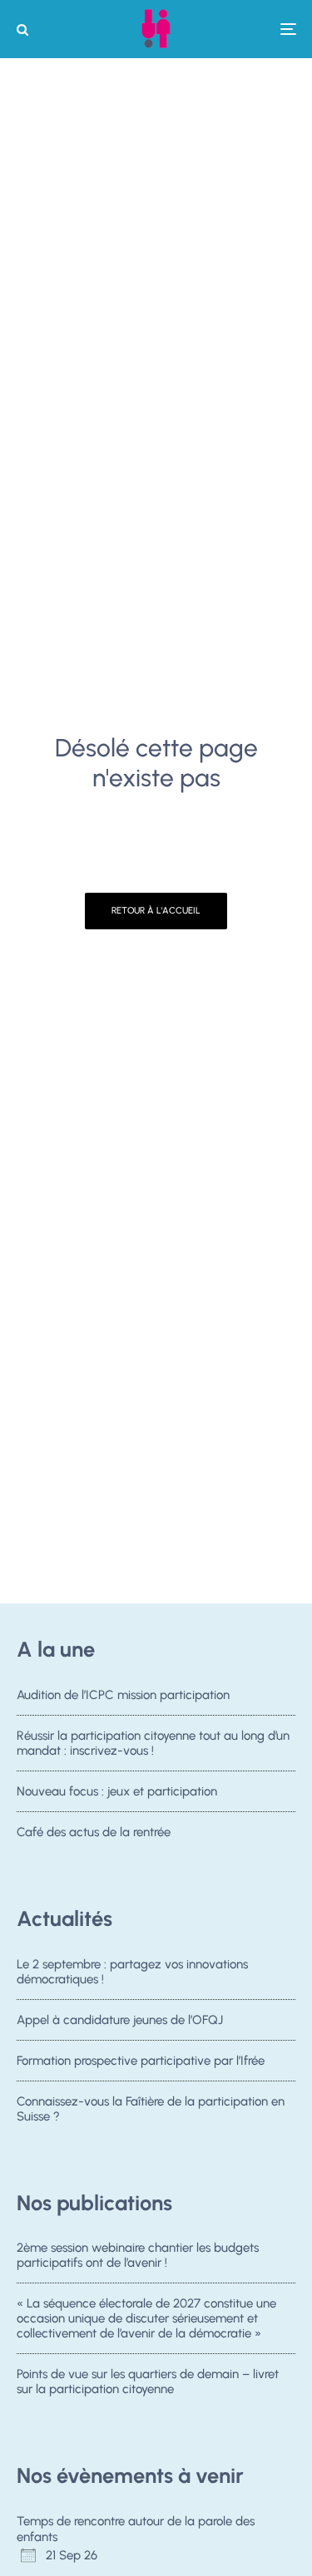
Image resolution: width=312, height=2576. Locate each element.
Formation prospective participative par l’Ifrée (141, 2061)
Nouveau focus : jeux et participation (117, 1791)
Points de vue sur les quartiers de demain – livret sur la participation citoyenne (148, 2381)
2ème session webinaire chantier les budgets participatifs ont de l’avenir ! (138, 2255)
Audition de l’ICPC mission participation (123, 1695)
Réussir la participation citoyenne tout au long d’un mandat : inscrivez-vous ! (153, 1743)
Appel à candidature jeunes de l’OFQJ (120, 2020)
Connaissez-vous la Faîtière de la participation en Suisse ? (151, 2109)
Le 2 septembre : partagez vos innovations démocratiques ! (132, 1972)
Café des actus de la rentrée (94, 1832)
